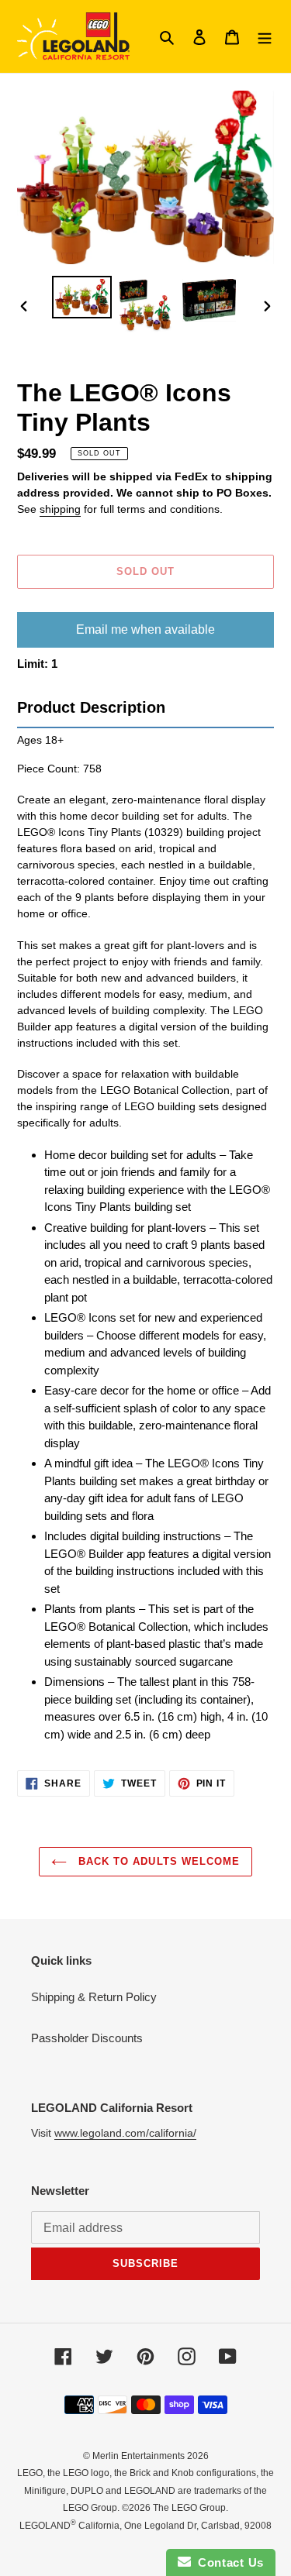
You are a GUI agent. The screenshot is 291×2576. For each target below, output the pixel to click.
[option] (82, 297)
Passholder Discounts (87, 2038)
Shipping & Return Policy (94, 1997)
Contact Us (227, 2562)
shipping (60, 509)
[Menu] (265, 37)
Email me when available (145, 629)
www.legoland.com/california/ (125, 2133)
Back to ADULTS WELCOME (157, 1861)
